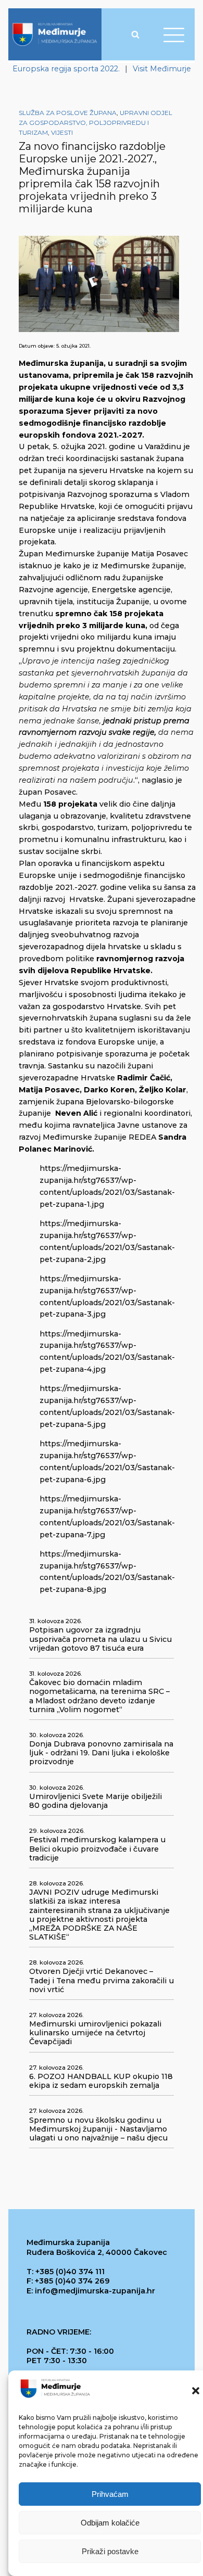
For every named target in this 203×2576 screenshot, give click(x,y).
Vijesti (62, 132)
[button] (196, 2391)
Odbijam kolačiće (110, 2523)
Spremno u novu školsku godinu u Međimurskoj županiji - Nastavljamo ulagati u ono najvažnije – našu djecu (98, 2129)
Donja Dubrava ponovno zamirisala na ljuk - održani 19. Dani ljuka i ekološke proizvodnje (101, 1753)
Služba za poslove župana (68, 113)
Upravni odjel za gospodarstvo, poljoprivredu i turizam (96, 123)
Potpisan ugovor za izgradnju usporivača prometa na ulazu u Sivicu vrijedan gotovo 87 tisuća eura (100, 1639)
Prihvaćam (110, 2494)
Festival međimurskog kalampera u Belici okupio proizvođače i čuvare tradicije (97, 1849)
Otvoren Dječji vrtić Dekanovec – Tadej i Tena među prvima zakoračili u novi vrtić (102, 1980)
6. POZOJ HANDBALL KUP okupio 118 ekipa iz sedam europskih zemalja (101, 2081)
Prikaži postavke (110, 2551)
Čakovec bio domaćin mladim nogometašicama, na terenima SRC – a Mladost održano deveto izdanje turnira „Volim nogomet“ (99, 1696)
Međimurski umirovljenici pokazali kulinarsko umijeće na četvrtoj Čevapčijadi (95, 2033)
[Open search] (135, 34)
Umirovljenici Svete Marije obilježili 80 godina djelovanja (96, 1801)
